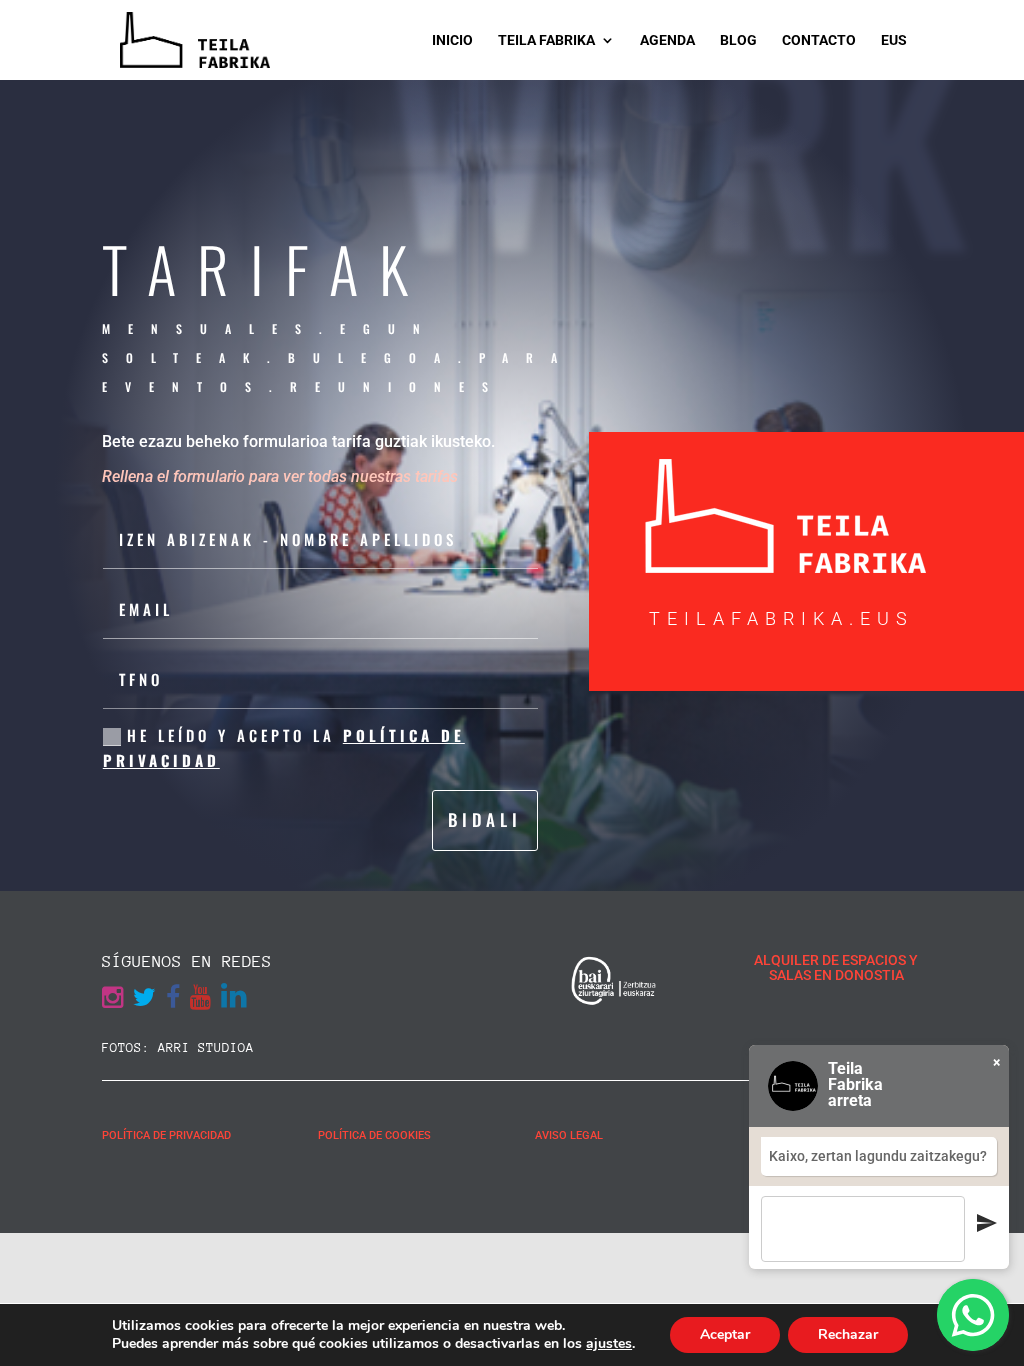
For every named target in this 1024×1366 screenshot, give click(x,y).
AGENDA (667, 40)
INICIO (452, 40)
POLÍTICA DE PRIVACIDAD (166, 1135)
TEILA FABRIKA (546, 40)
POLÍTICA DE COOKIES (374, 1135)
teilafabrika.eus (781, 618)
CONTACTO (819, 40)
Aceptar (725, 1334)
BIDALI (485, 819)
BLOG (738, 40)
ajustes (609, 1344)
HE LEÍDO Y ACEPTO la (284, 748)
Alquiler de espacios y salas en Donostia (836, 967)
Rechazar (848, 1334)
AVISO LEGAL (569, 1135)
